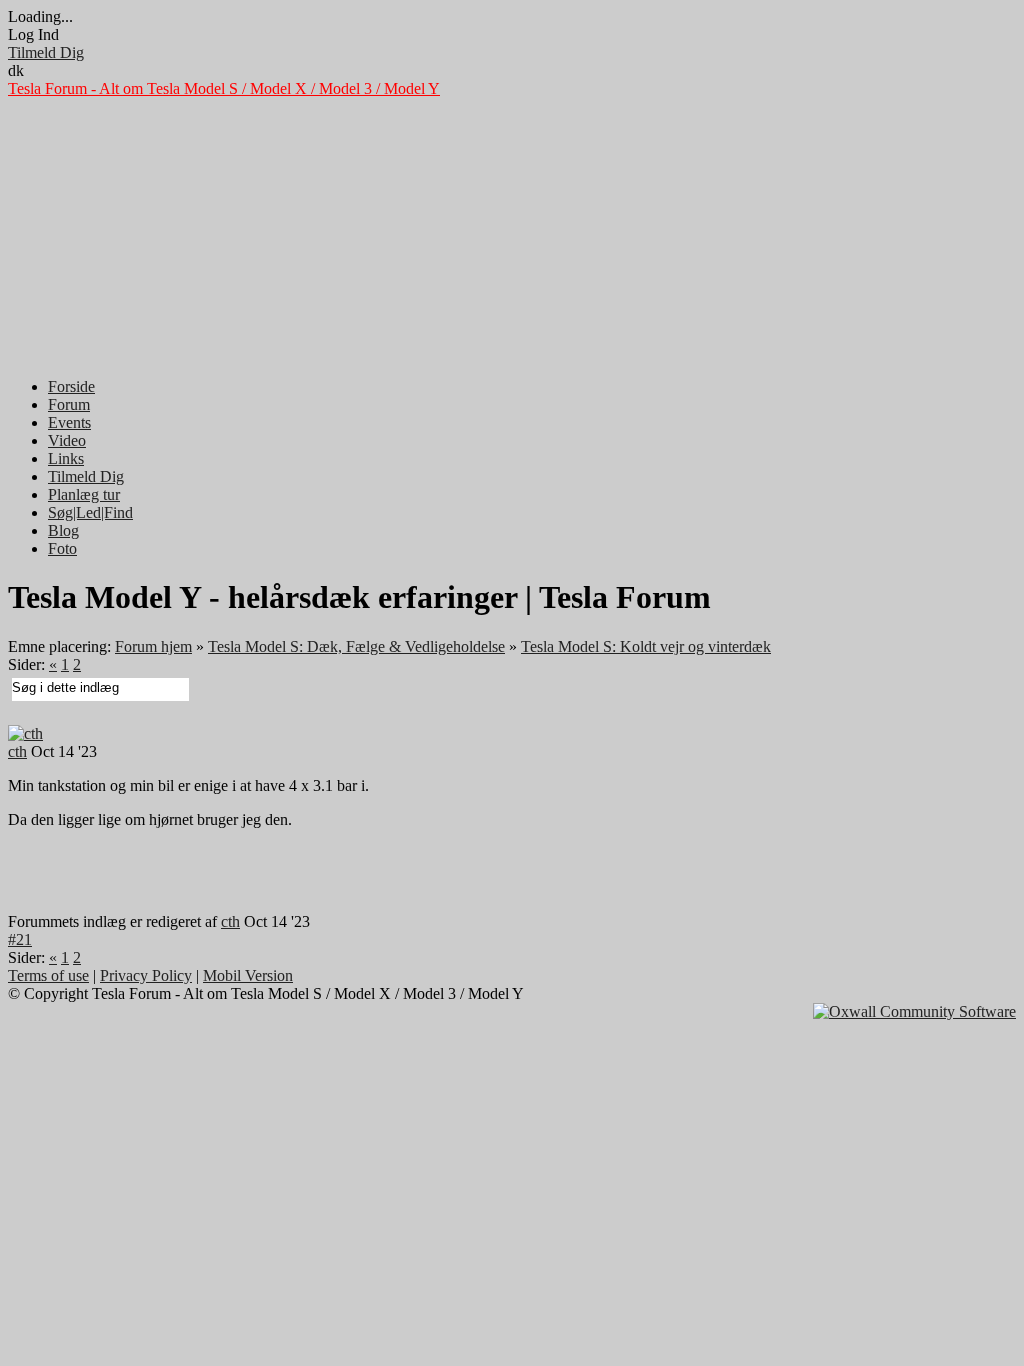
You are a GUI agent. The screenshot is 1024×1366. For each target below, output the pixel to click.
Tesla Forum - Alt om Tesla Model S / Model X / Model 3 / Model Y (224, 88)
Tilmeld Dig (46, 52)
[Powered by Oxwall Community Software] (914, 1011)
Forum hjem (153, 646)
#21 (20, 939)
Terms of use (48, 975)
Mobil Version (248, 975)
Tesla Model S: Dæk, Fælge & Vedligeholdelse (356, 646)
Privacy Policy (146, 975)
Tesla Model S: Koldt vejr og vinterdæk (646, 646)
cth (17, 751)
